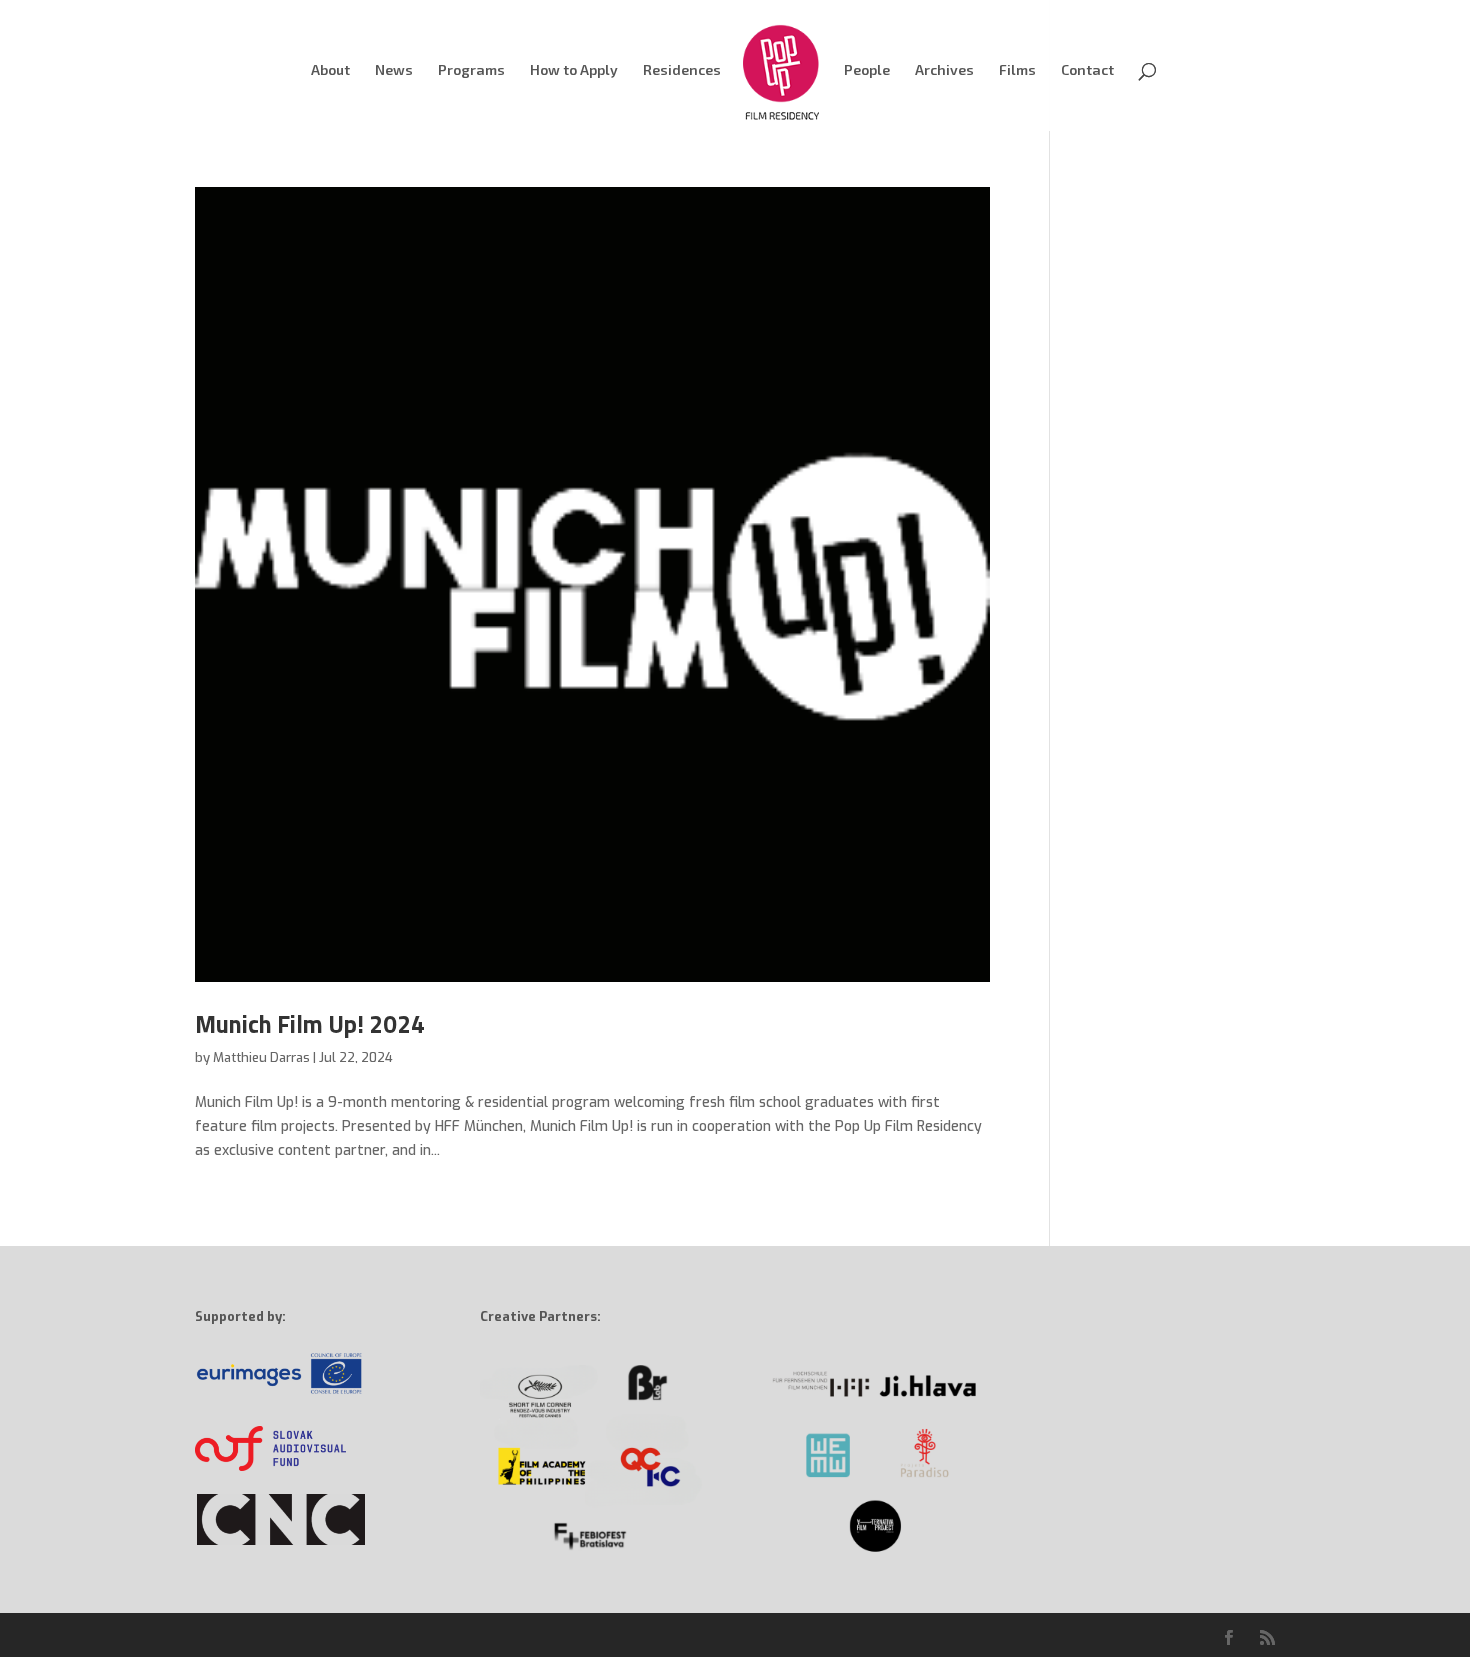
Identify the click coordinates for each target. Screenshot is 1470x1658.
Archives (944, 70)
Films (1017, 70)
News (394, 70)
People (867, 70)
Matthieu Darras (261, 1057)
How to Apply (574, 70)
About (330, 70)
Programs (471, 70)
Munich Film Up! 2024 (310, 1024)
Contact (1087, 70)
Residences (682, 70)
